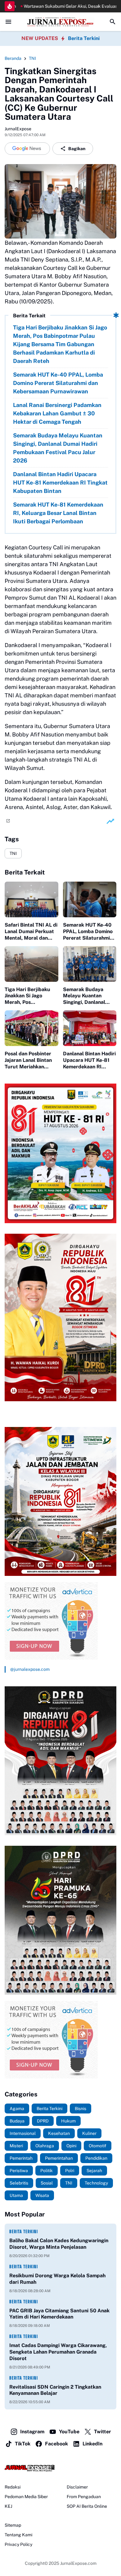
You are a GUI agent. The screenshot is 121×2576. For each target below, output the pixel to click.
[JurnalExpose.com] (60, 2468)
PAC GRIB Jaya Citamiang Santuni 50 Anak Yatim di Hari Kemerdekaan (59, 2314)
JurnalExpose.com (78, 2563)
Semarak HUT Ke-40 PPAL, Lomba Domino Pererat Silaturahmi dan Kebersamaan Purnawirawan (58, 383)
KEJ (8, 2506)
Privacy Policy (18, 2544)
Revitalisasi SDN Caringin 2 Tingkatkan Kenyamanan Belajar (55, 2390)
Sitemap (13, 2525)
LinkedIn (92, 2444)
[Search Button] (113, 22)
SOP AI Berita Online (87, 2506)
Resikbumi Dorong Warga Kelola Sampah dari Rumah (57, 2279)
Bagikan (77, 149)
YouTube (69, 2432)
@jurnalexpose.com (30, 1669)
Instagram (32, 2432)
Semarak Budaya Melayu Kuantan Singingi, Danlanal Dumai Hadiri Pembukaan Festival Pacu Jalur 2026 (58, 448)
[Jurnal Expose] (60, 22)
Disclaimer (77, 2487)
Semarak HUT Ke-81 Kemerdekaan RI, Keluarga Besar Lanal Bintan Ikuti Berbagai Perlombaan (58, 513)
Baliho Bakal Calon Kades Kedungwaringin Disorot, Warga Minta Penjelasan (59, 2244)
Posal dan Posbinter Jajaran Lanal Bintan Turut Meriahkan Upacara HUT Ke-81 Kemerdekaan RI (28, 1060)
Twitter (103, 2432)
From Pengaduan (84, 2497)
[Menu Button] (8, 22)
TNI (13, 853)
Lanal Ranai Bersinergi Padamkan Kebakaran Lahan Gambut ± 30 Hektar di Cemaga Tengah (57, 413)
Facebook (56, 2444)
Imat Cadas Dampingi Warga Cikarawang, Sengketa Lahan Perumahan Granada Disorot (58, 2352)
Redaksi (13, 2487)
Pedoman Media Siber (26, 2497)
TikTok (23, 2444)
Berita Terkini (84, 38)
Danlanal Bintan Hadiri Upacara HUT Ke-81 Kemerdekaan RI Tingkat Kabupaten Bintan (60, 483)
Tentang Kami (18, 2535)
